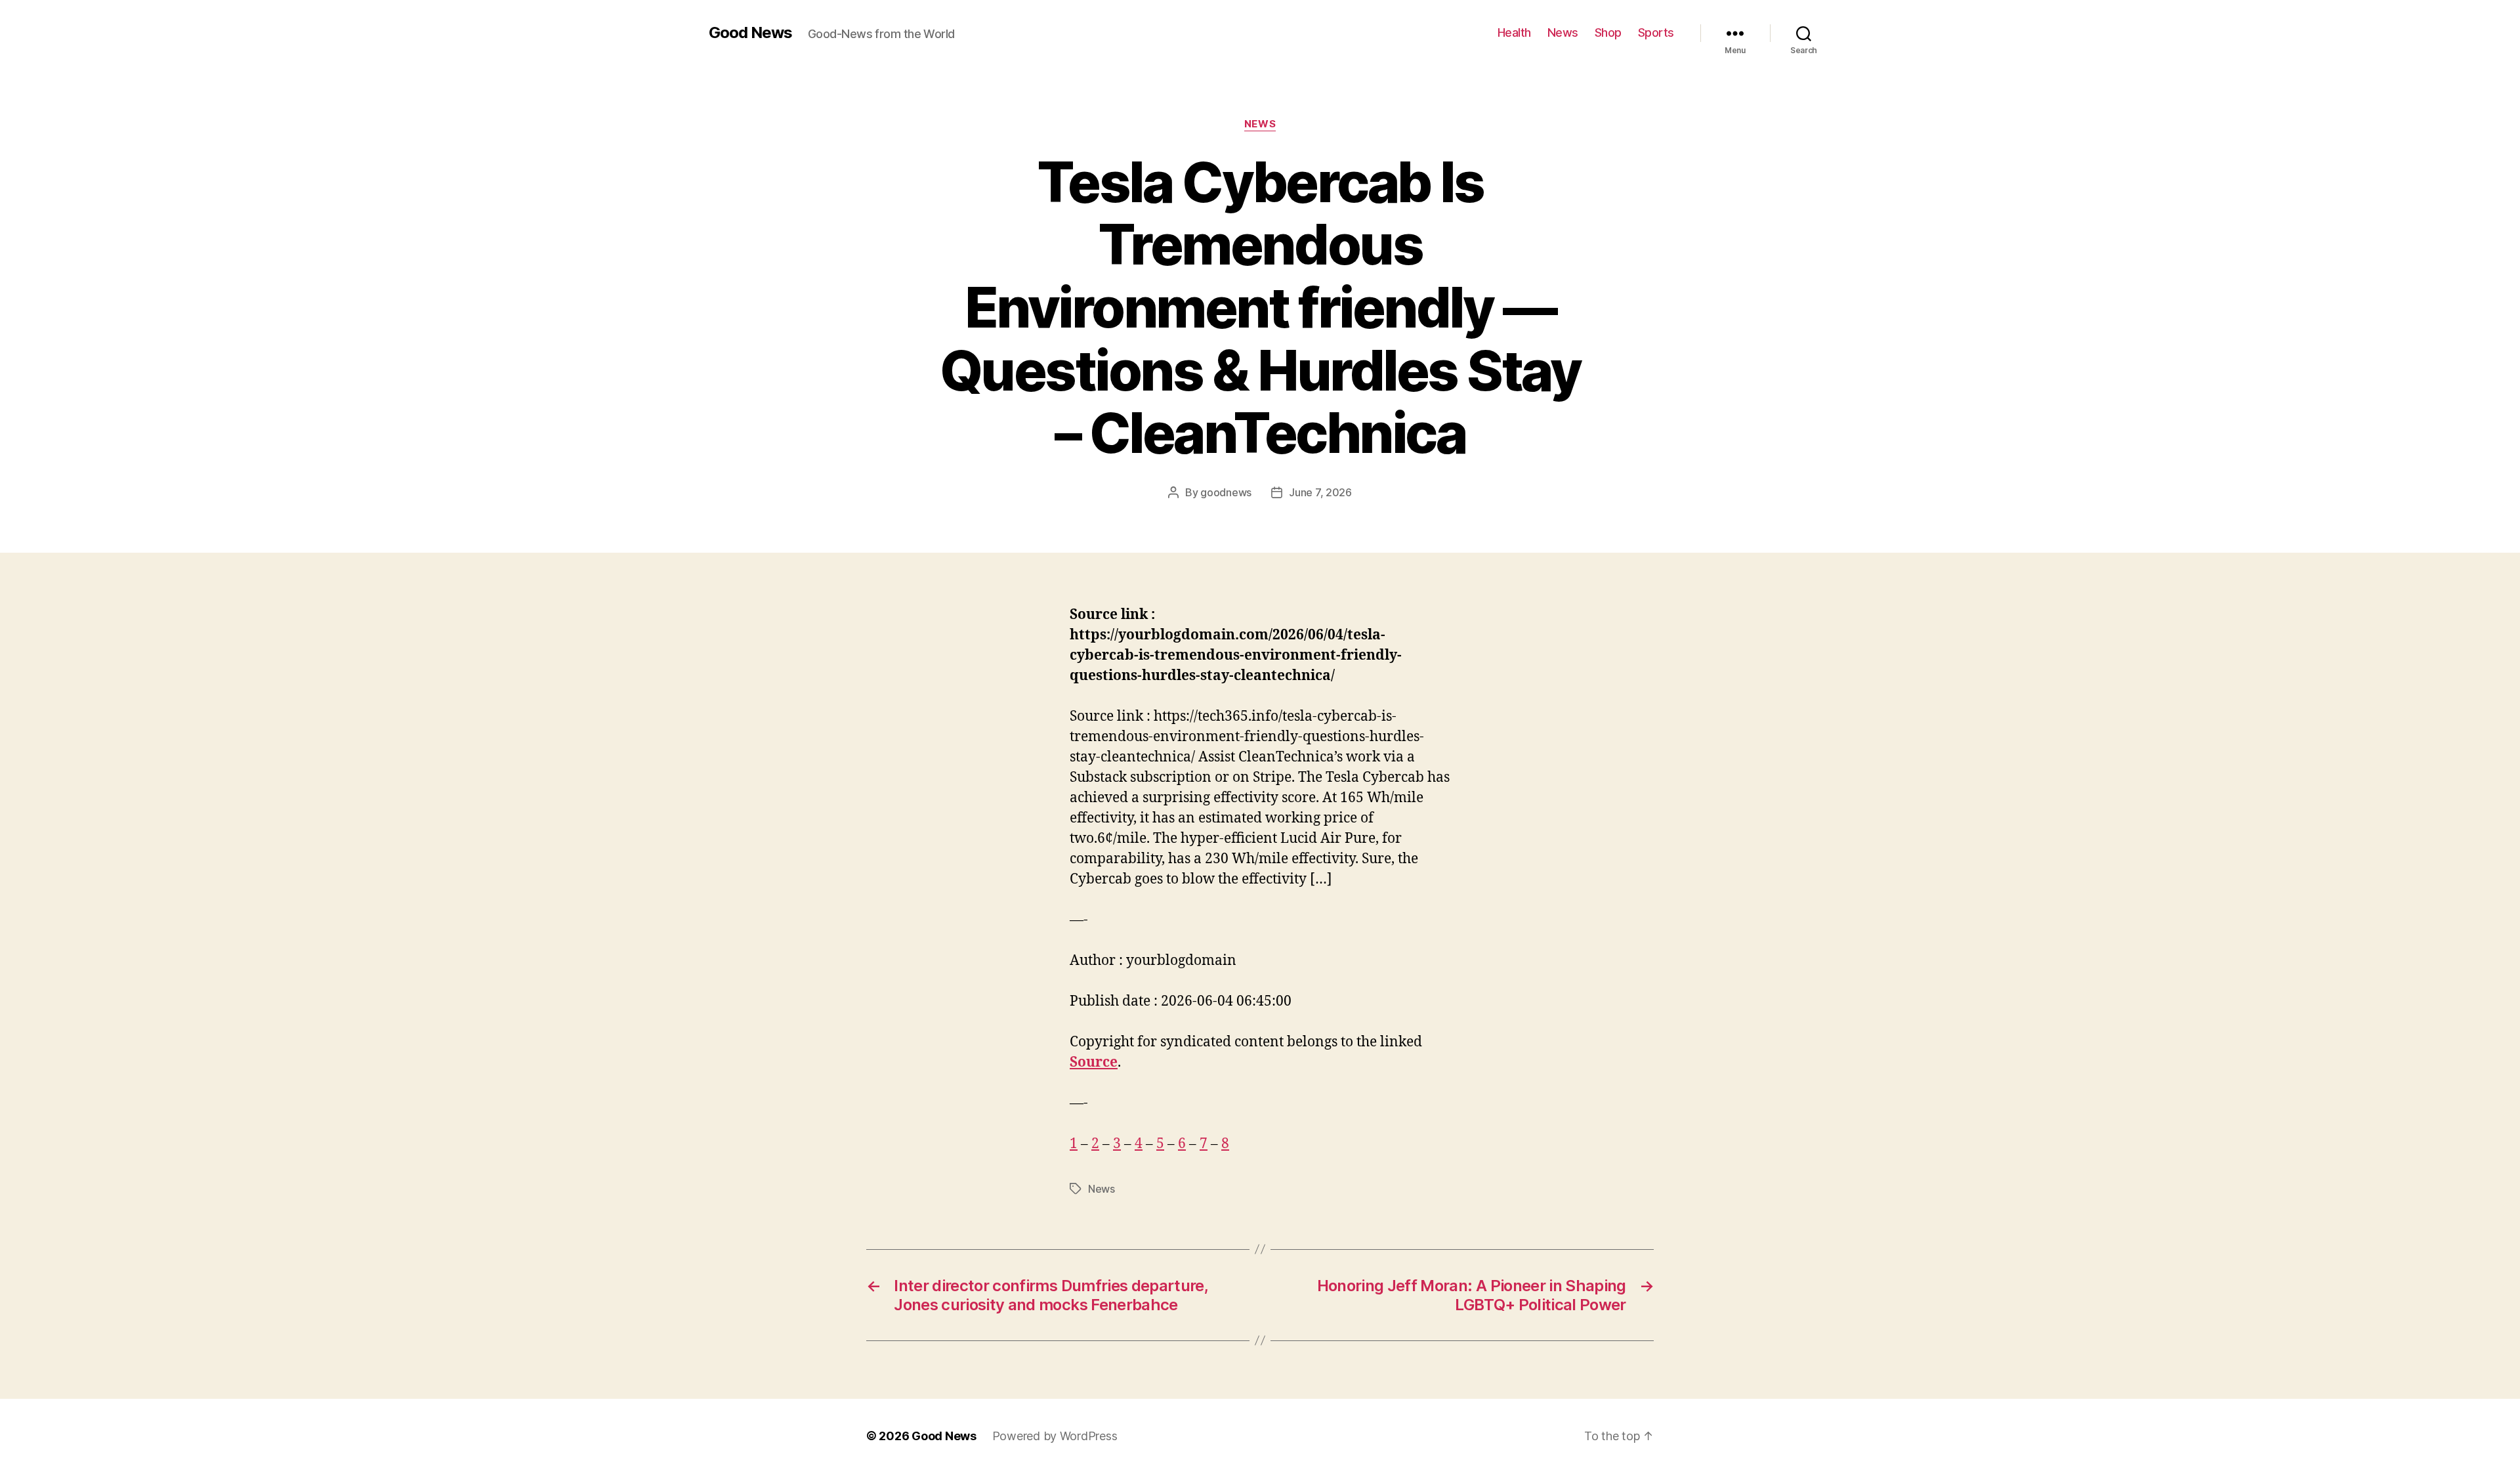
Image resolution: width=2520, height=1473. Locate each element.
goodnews (1226, 492)
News (1563, 32)
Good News (750, 33)
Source (1094, 1062)
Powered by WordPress (1055, 1436)
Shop (1608, 32)
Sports (1656, 32)
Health (1514, 32)
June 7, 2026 (1320, 492)
